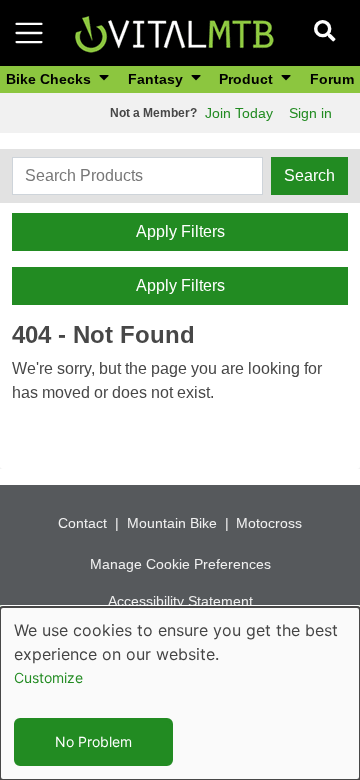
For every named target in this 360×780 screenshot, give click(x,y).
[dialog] (180, 693)
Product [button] (248, 79)
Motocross (269, 523)
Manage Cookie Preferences (180, 564)
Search (309, 175)
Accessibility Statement (180, 601)
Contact (82, 523)
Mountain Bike (172, 523)
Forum (332, 79)
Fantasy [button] (157, 79)
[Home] (174, 31)
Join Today (239, 113)
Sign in (310, 113)
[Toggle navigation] (29, 33)
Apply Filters (180, 231)
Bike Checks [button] (50, 79)
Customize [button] (48, 677)
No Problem (93, 741)
